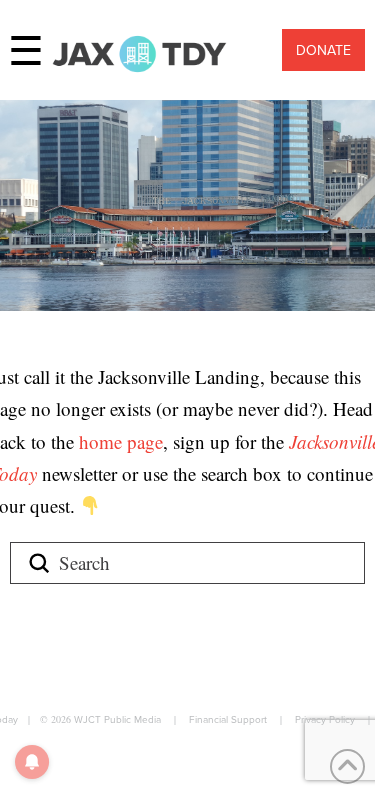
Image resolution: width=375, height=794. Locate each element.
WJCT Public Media (117, 719)
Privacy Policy (325, 719)
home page (121, 441)
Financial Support (228, 719)
